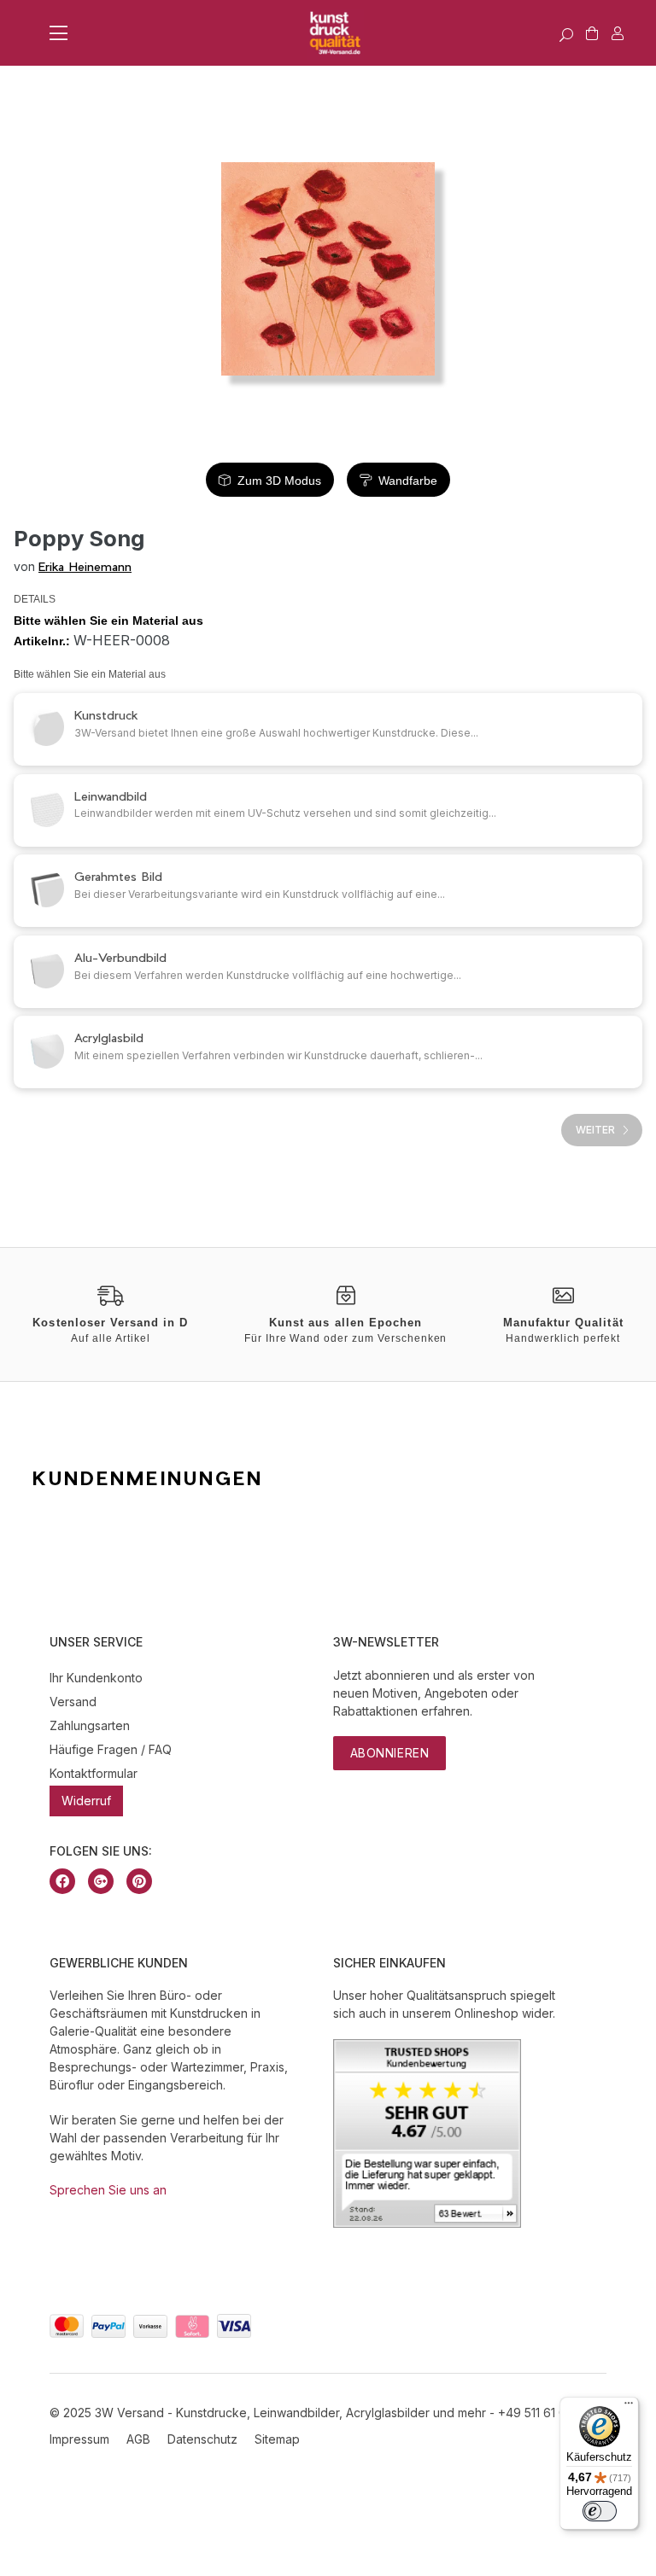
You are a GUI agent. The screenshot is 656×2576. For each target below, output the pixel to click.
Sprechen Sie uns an (108, 2190)
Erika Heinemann (85, 566)
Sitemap (277, 2439)
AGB (138, 2439)
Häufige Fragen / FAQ (111, 1749)
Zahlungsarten (90, 1725)
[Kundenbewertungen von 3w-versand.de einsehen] (427, 2223)
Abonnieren (390, 1753)
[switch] (600, 2511)
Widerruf (86, 1801)
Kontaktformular (94, 1773)
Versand (73, 1702)
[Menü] (629, 2407)
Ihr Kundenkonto (96, 1678)
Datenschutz (202, 2439)
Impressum (79, 2439)
